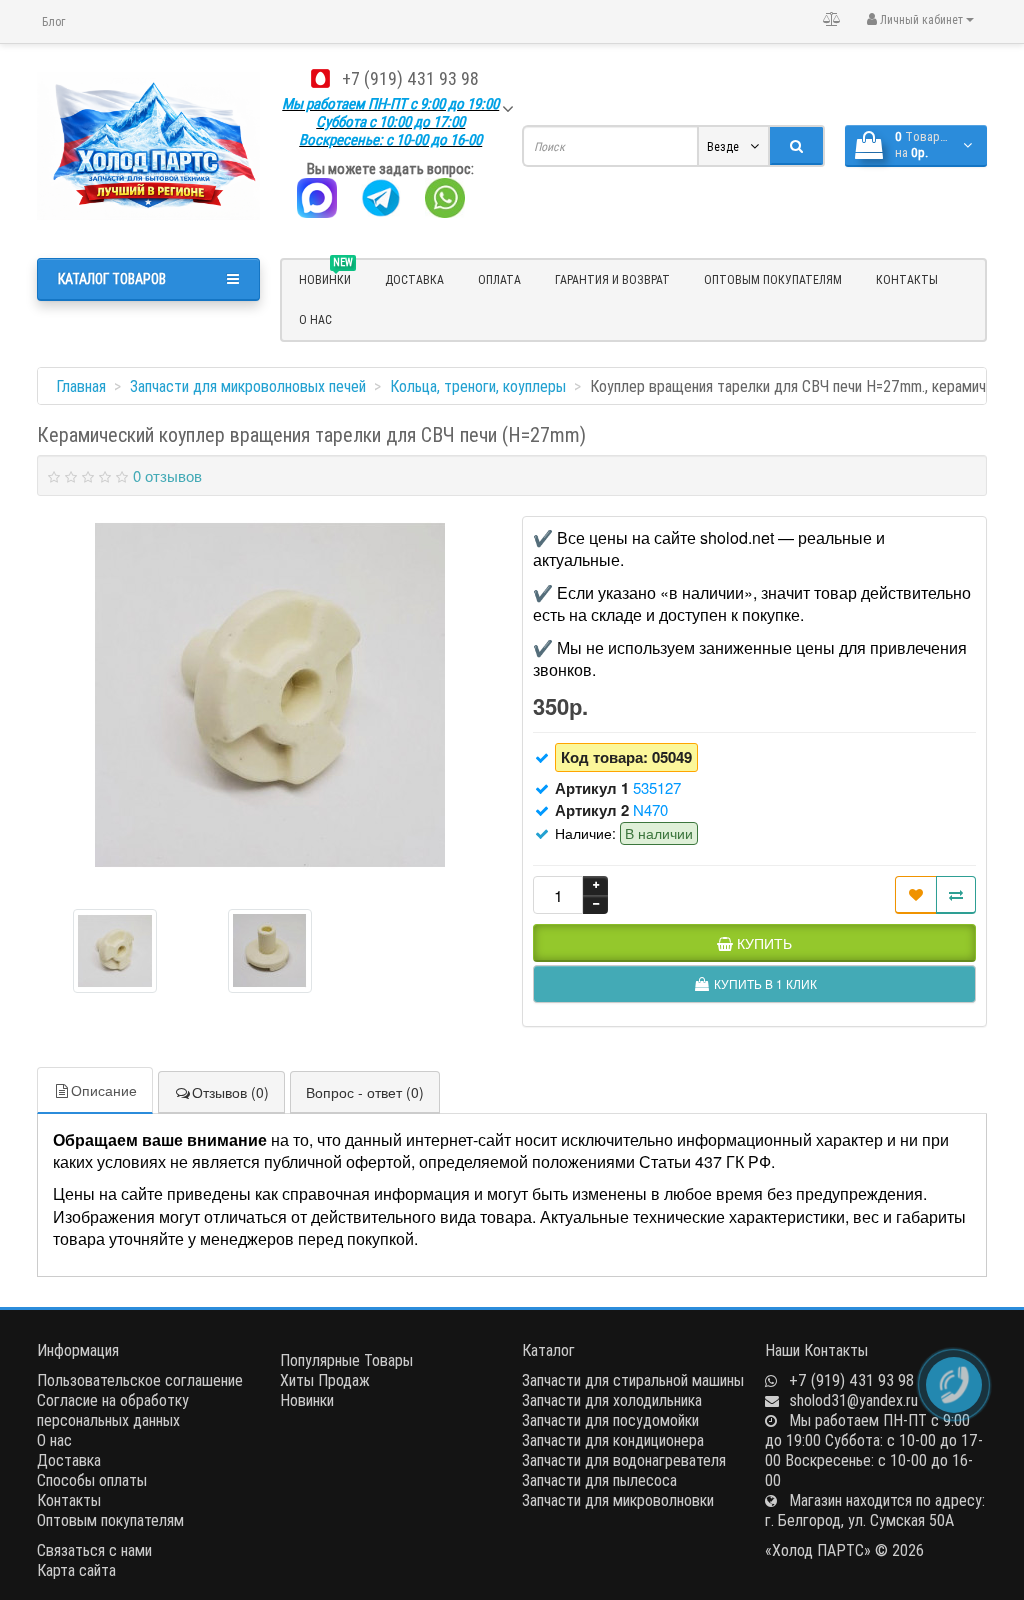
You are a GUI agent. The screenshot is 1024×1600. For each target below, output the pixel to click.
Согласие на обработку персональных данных (113, 1410)
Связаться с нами (94, 1550)
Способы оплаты (92, 1480)
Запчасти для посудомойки (610, 1420)
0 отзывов (167, 475)
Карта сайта (76, 1570)
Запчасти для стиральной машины (633, 1380)
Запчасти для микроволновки (618, 1500)
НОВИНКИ (326, 277)
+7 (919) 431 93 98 (410, 78)
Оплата (499, 279)
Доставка (414, 279)
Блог (53, 21)
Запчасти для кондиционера (613, 1440)
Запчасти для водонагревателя (624, 1460)
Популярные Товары (346, 1360)
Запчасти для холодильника (612, 1400)
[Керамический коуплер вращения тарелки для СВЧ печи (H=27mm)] (270, 695)
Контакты (907, 279)
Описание (104, 1090)
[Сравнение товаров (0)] (832, 19)
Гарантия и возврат (612, 279)
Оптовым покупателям (773, 279)
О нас (315, 319)
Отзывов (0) (230, 1092)
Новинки (307, 1400)
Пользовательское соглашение (140, 1380)
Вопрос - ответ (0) (365, 1092)
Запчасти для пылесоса (599, 1480)
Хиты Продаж (325, 1380)
